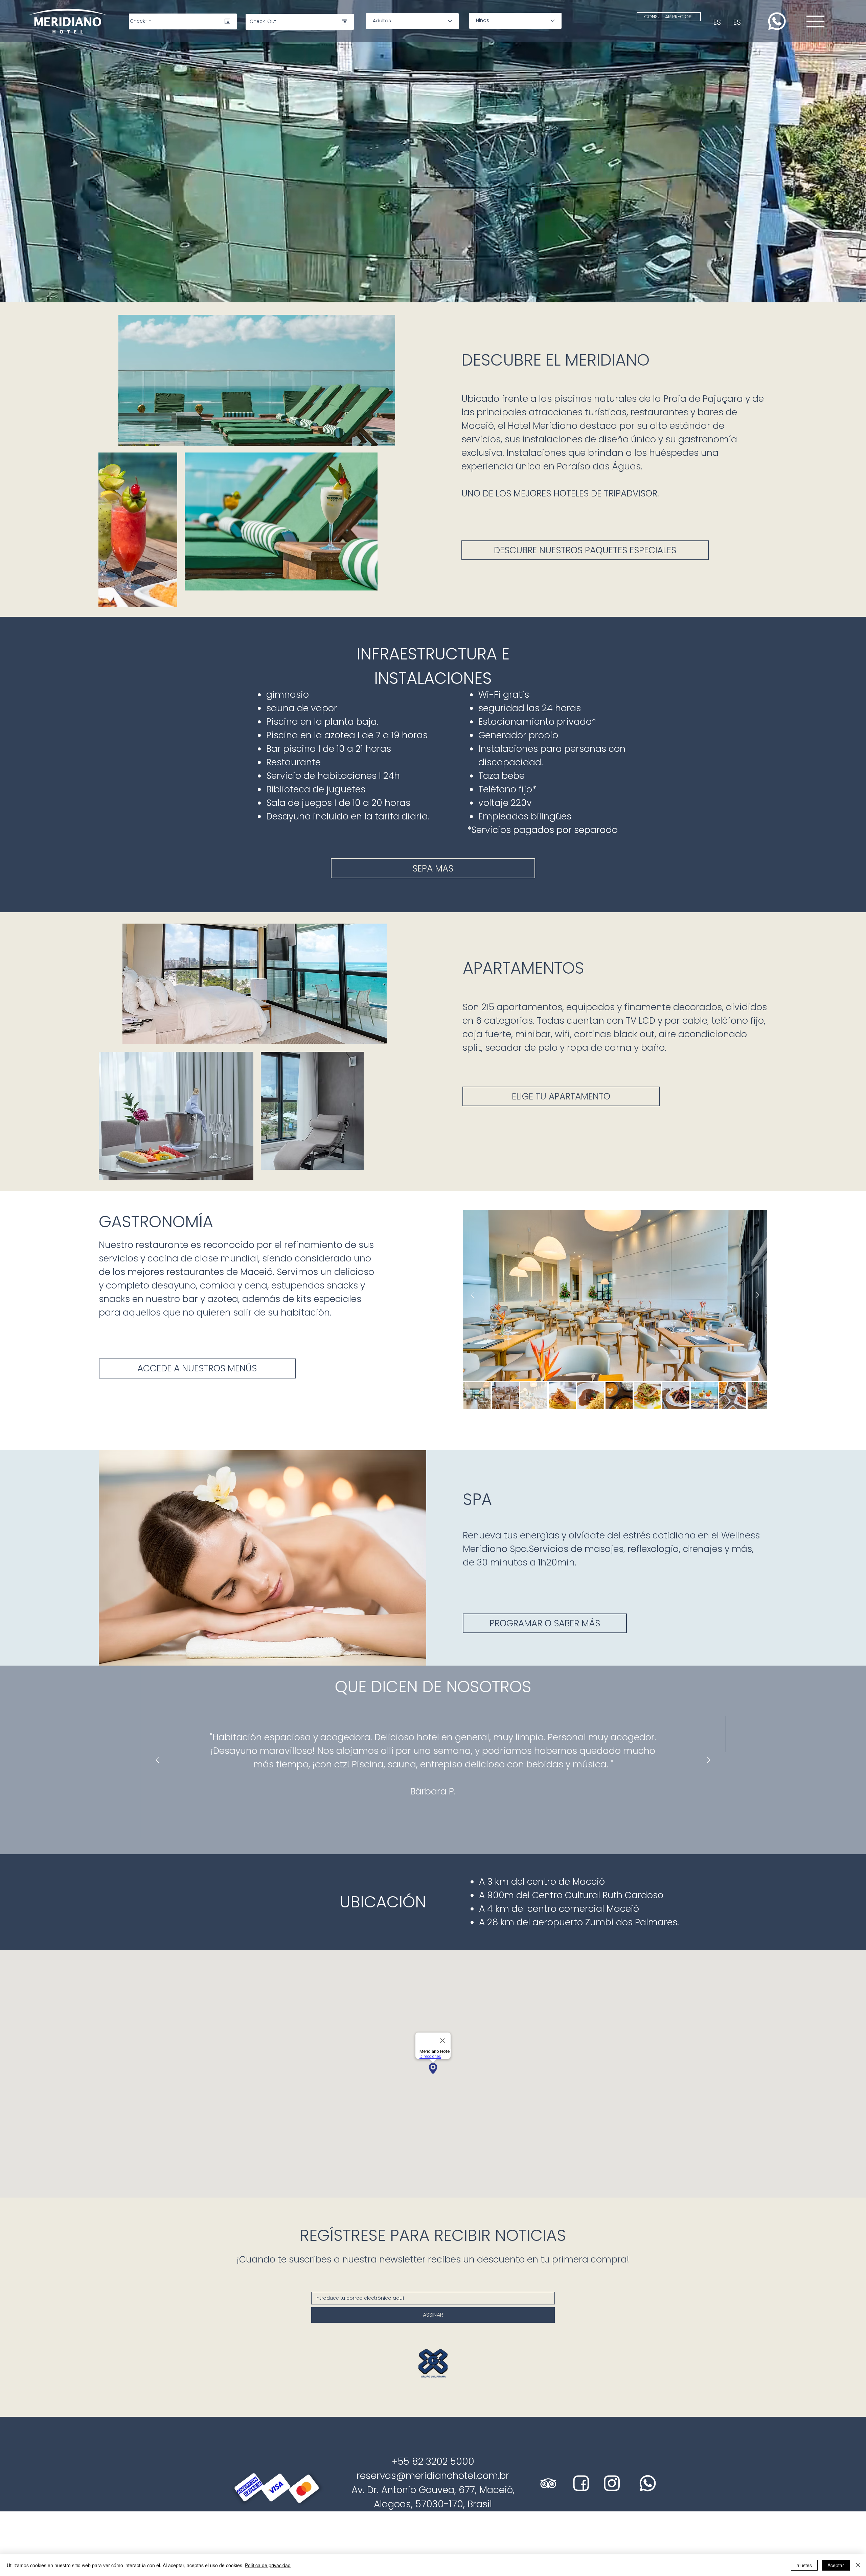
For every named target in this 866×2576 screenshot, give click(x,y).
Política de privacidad (268, 2565)
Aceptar (836, 2565)
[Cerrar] (858, 2565)
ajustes (804, 2565)
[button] (632, 33)
